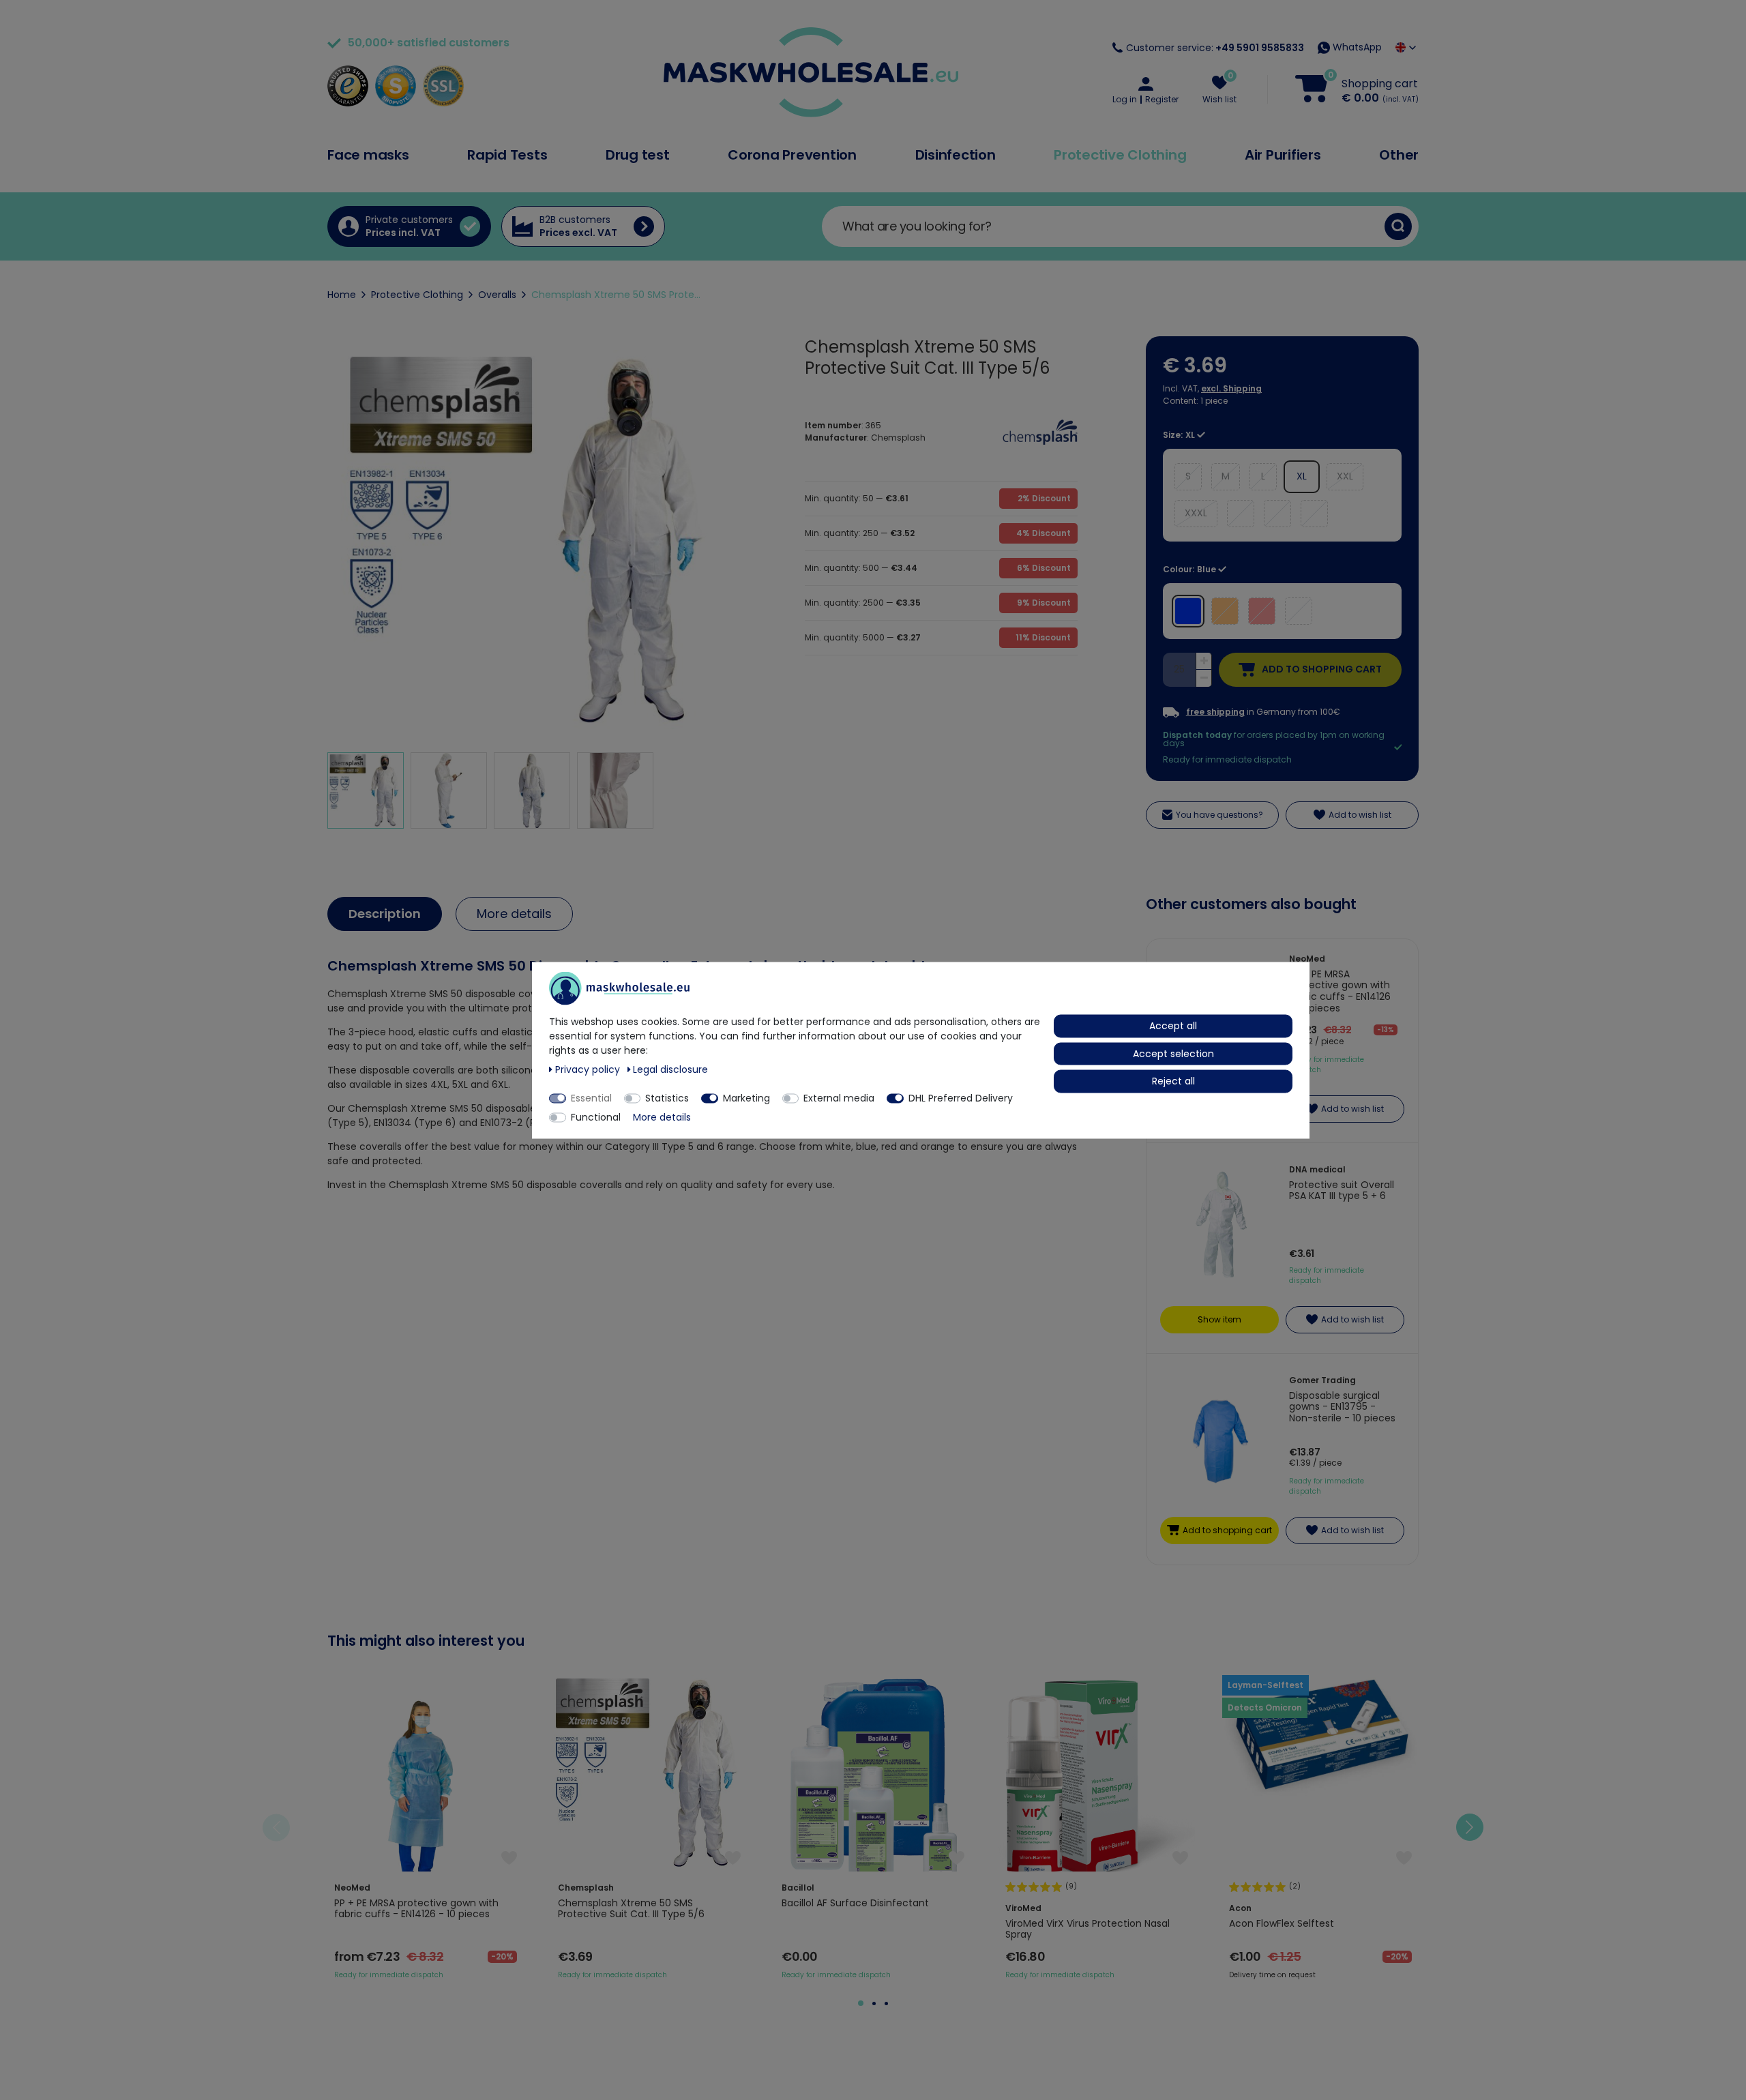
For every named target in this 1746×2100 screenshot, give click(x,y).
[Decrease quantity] (1204, 678)
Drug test (638, 155)
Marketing (746, 1097)
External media (839, 1097)
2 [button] (874, 2003)
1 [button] (861, 2003)
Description (385, 914)
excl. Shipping (1231, 388)
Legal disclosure (670, 1069)
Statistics (667, 1097)
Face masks (368, 155)
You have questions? (1219, 815)
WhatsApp (1356, 47)
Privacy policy (589, 1069)
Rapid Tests (507, 155)
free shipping (1215, 712)
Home (342, 295)
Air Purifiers (1283, 155)
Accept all (1173, 1025)
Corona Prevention (792, 155)
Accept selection (1173, 1053)
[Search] (1398, 226)
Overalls (497, 295)
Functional (596, 1116)
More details (514, 914)
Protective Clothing (1120, 155)
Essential (591, 1097)
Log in (1125, 100)
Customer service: (1215, 48)
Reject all (1173, 1080)
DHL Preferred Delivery (961, 1097)
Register (1162, 100)
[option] (426, 1828)
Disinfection (956, 155)
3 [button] (886, 2003)
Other (1399, 155)
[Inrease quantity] (1204, 662)
